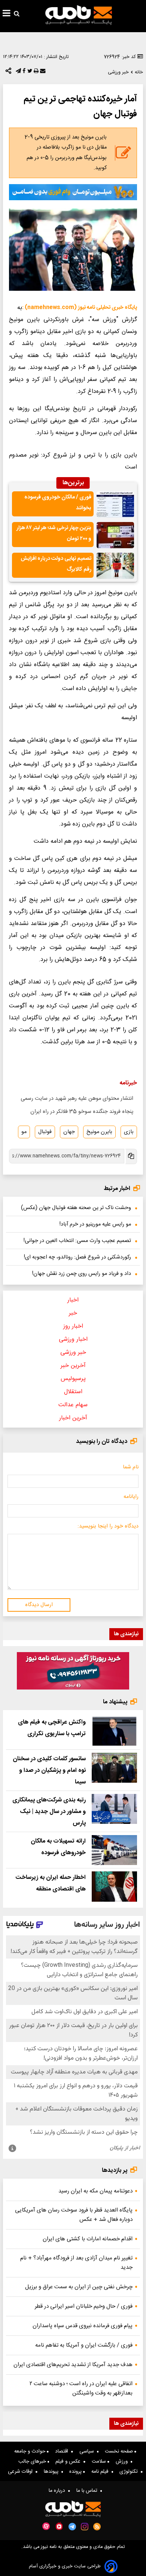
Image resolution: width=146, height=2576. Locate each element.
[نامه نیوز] (79, 15)
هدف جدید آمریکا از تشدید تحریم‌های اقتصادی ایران (73, 2365)
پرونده (76, 2472)
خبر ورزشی (73, 1353)
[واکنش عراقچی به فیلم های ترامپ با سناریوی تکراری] (114, 1731)
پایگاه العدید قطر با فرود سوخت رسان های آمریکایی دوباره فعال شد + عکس (74, 2215)
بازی (129, 1132)
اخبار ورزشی (73, 1339)
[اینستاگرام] (85, 2527)
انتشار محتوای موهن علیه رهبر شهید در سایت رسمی (77, 1099)
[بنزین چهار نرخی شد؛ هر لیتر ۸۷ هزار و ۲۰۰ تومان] (115, 535)
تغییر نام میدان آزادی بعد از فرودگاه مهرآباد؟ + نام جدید (76, 2263)
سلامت (100, 2461)
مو (24, 1132)
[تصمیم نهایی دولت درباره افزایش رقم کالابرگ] (115, 566)
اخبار (73, 1300)
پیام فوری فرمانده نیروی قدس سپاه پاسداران (83, 2326)
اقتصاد (63, 2451)
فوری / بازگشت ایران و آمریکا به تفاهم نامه (84, 2345)
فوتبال (45, 1132)
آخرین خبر (73, 1366)
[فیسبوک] (23, 73)
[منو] (7, 14)
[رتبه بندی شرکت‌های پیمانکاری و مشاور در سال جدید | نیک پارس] (114, 1809)
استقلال (73, 1392)
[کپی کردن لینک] (131, 1156)
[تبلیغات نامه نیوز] (73, 192)
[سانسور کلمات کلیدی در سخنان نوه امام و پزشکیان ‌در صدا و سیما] (114, 1768)
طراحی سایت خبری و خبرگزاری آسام (65, 2566)
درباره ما (58, 2491)
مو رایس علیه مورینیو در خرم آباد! (95, 1224)
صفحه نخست (120, 2451)
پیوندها (53, 2472)
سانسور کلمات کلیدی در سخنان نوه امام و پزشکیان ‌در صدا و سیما (49, 1771)
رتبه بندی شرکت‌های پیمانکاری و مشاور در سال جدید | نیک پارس (49, 1812)
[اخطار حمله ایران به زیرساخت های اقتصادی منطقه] (114, 1887)
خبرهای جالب (33, 2461)
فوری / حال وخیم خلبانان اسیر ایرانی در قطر (84, 2306)
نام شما (131, 1467)
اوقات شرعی (22, 2472)
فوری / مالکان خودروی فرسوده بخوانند (58, 503)
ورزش (123, 2461)
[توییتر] (29, 73)
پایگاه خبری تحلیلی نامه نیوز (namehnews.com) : (80, 308)
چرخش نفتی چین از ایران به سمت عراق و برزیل (79, 2287)
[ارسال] (42, 73)
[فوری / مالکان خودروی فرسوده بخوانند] (115, 504)
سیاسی (88, 2451)
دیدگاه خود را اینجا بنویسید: (108, 1526)
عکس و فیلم (69, 2461)
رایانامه (131, 1497)
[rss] (97, 2527)
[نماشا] (59, 2526)
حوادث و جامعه (31, 2451)
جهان (69, 1132)
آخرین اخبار (73, 1418)
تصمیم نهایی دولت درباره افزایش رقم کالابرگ (56, 564)
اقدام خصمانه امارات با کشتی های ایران (88, 2239)
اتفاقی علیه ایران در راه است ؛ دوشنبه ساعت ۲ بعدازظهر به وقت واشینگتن (81, 2389)
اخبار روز (73, 1326)
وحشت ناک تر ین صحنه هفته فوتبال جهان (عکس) (76, 1208)
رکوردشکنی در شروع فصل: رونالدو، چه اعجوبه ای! (77, 1257)
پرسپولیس (73, 1379)
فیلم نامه (101, 2472)
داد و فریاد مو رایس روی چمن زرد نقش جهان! (82, 1274)
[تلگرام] (18, 73)
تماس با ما (88, 2491)
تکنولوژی (130, 2472)
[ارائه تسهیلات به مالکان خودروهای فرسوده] (114, 1850)
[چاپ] (35, 73)
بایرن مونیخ (99, 1132)
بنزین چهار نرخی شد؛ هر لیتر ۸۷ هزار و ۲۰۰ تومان (54, 533)
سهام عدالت (73, 1405)
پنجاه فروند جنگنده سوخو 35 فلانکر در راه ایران (82, 1112)
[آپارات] (46, 2526)
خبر (73, 1313)
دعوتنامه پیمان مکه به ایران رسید (95, 2191)
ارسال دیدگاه (39, 1605)
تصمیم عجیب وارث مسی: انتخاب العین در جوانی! (77, 1241)
